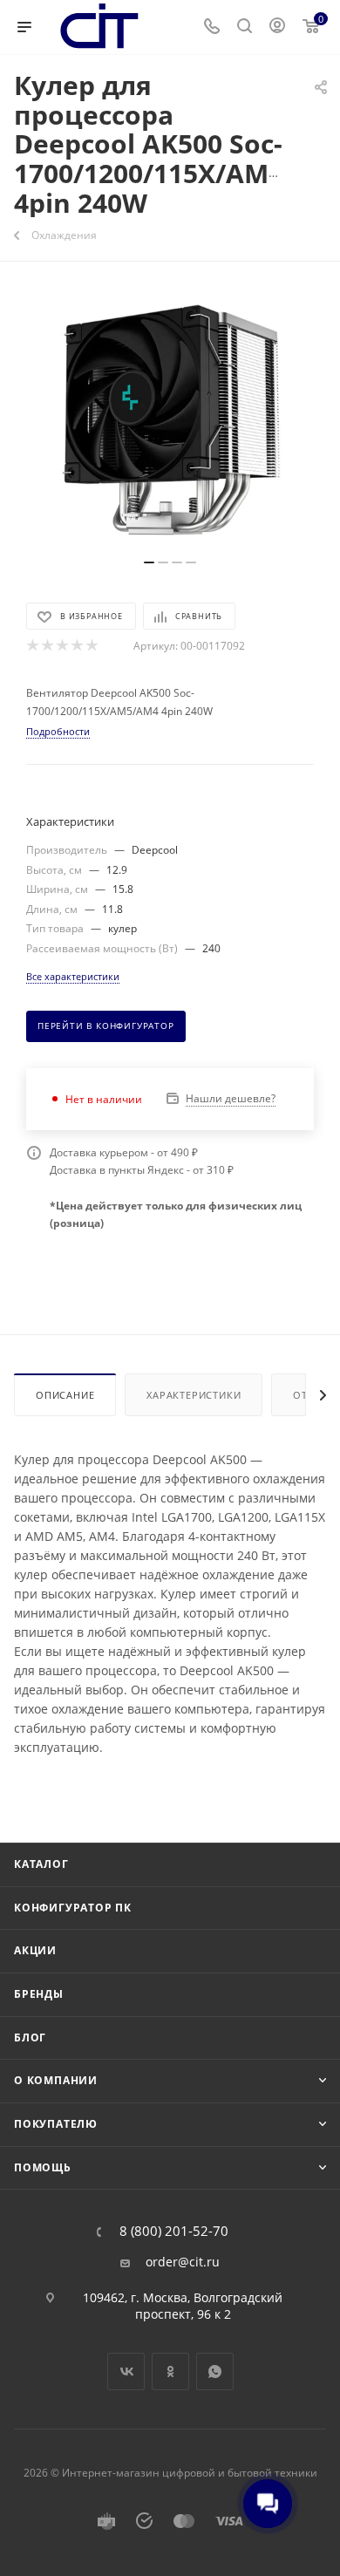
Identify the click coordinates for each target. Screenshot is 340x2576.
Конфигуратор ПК (73, 1908)
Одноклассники (170, 2372)
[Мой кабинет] (277, 27)
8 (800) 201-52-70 (174, 2231)
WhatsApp (215, 2372)
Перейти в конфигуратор (106, 1026)
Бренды (39, 1994)
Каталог (41, 1864)
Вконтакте (126, 2372)
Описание (65, 1395)
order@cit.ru (183, 2262)
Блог (30, 2038)
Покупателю (56, 2124)
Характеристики (194, 1395)
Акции (35, 1950)
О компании (56, 2080)
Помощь (43, 2167)
